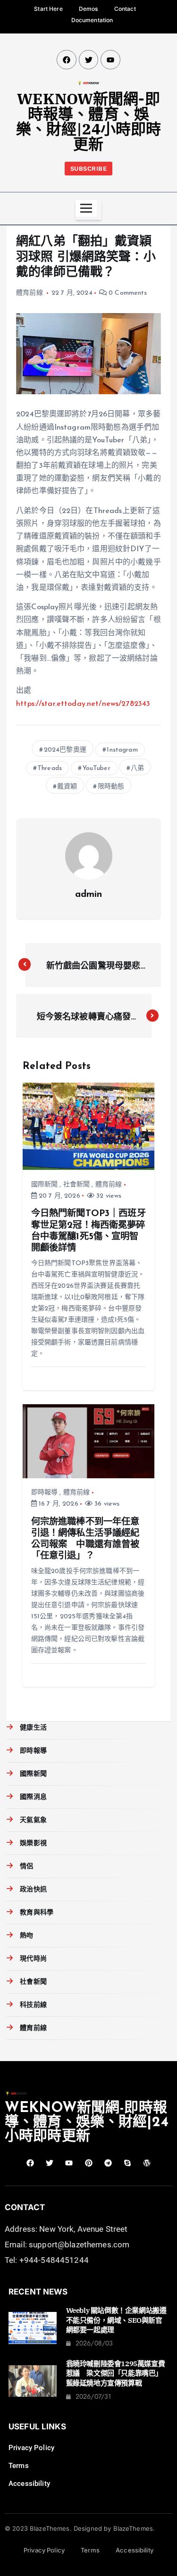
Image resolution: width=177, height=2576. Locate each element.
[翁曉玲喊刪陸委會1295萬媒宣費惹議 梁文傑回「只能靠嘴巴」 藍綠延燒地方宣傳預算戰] (33, 2381)
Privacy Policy (31, 2448)
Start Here (48, 9)
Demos (88, 9)
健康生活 (33, 1728)
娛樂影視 (33, 1843)
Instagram (122, 750)
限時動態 (111, 787)
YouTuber (97, 768)
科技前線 (33, 2005)
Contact (125, 9)
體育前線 (29, 293)
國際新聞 (45, 1185)
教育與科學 (37, 1913)
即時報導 (45, 1493)
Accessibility (29, 2484)
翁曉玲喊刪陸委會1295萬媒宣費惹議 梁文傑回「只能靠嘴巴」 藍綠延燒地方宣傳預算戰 (116, 2373)
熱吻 (26, 1936)
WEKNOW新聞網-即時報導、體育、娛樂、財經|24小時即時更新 (89, 121)
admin (89, 895)
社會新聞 (77, 1185)
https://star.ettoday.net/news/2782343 (83, 704)
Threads (50, 768)
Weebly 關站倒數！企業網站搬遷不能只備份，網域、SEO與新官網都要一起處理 (116, 2320)
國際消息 (33, 1797)
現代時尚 (33, 1959)
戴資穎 (67, 787)
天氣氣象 (33, 1820)
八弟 (137, 768)
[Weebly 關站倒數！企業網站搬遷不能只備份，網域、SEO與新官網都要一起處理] (33, 2328)
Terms (19, 2466)
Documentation (92, 20)
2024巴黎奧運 (65, 750)
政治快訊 (33, 1890)
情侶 (26, 1867)
